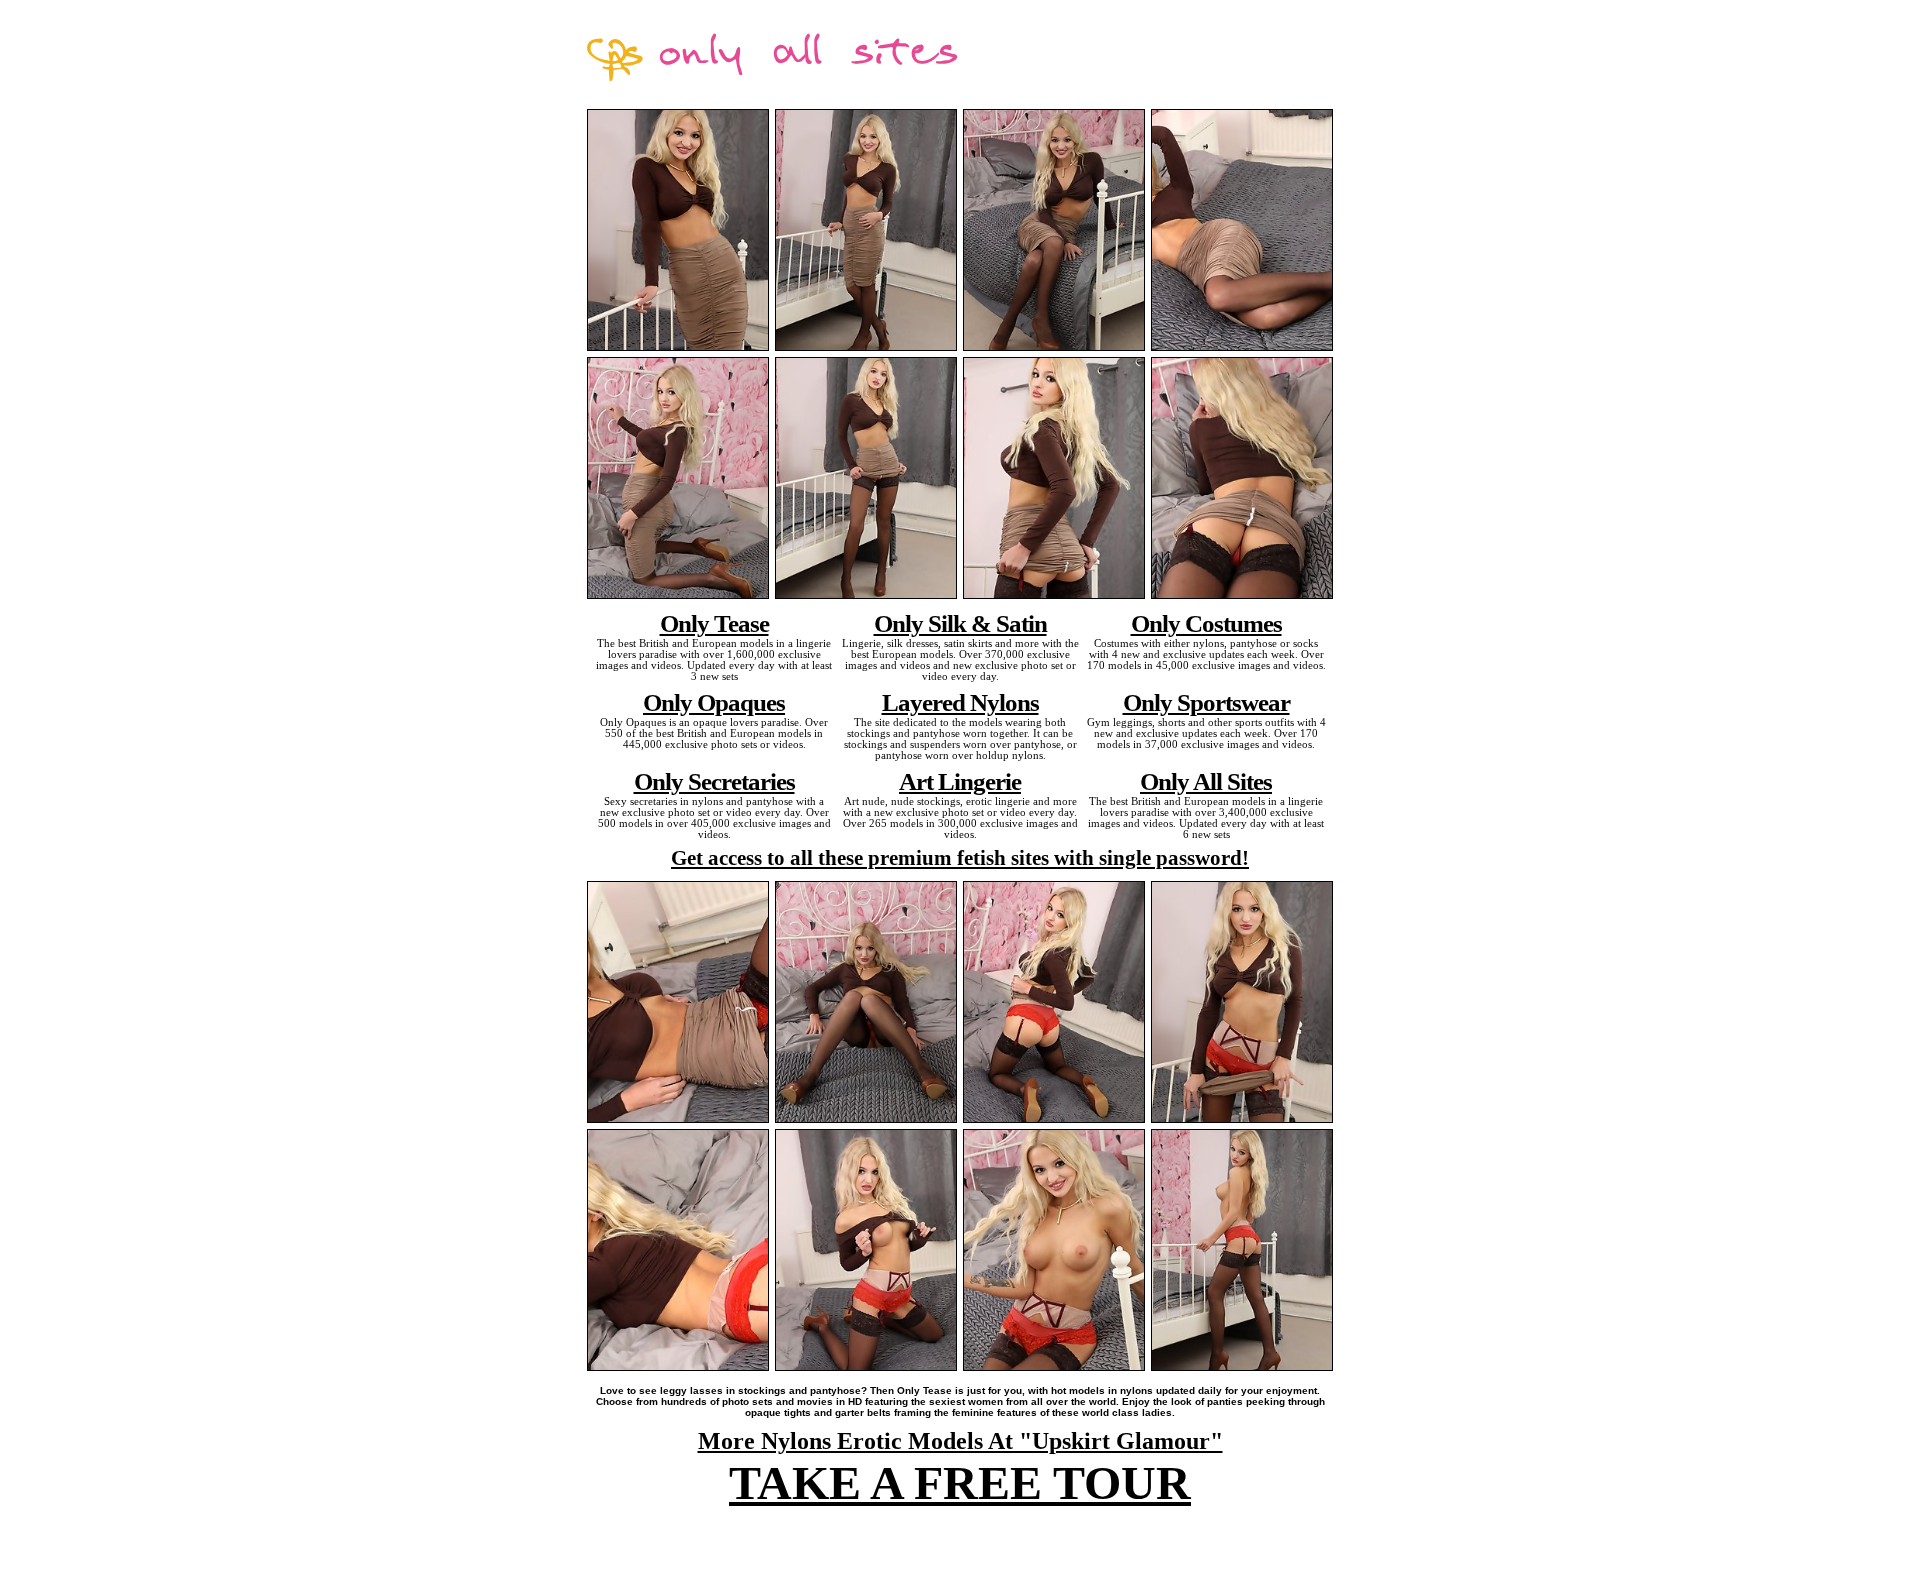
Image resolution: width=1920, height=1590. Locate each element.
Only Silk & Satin (960, 623)
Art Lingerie (960, 781)
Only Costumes (1206, 623)
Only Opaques (714, 702)
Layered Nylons (960, 702)
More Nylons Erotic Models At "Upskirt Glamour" (960, 1441)
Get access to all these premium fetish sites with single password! (960, 858)
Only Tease (714, 623)
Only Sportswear (1206, 702)
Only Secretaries (714, 781)
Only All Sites (1206, 781)
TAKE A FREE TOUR (960, 1482)
